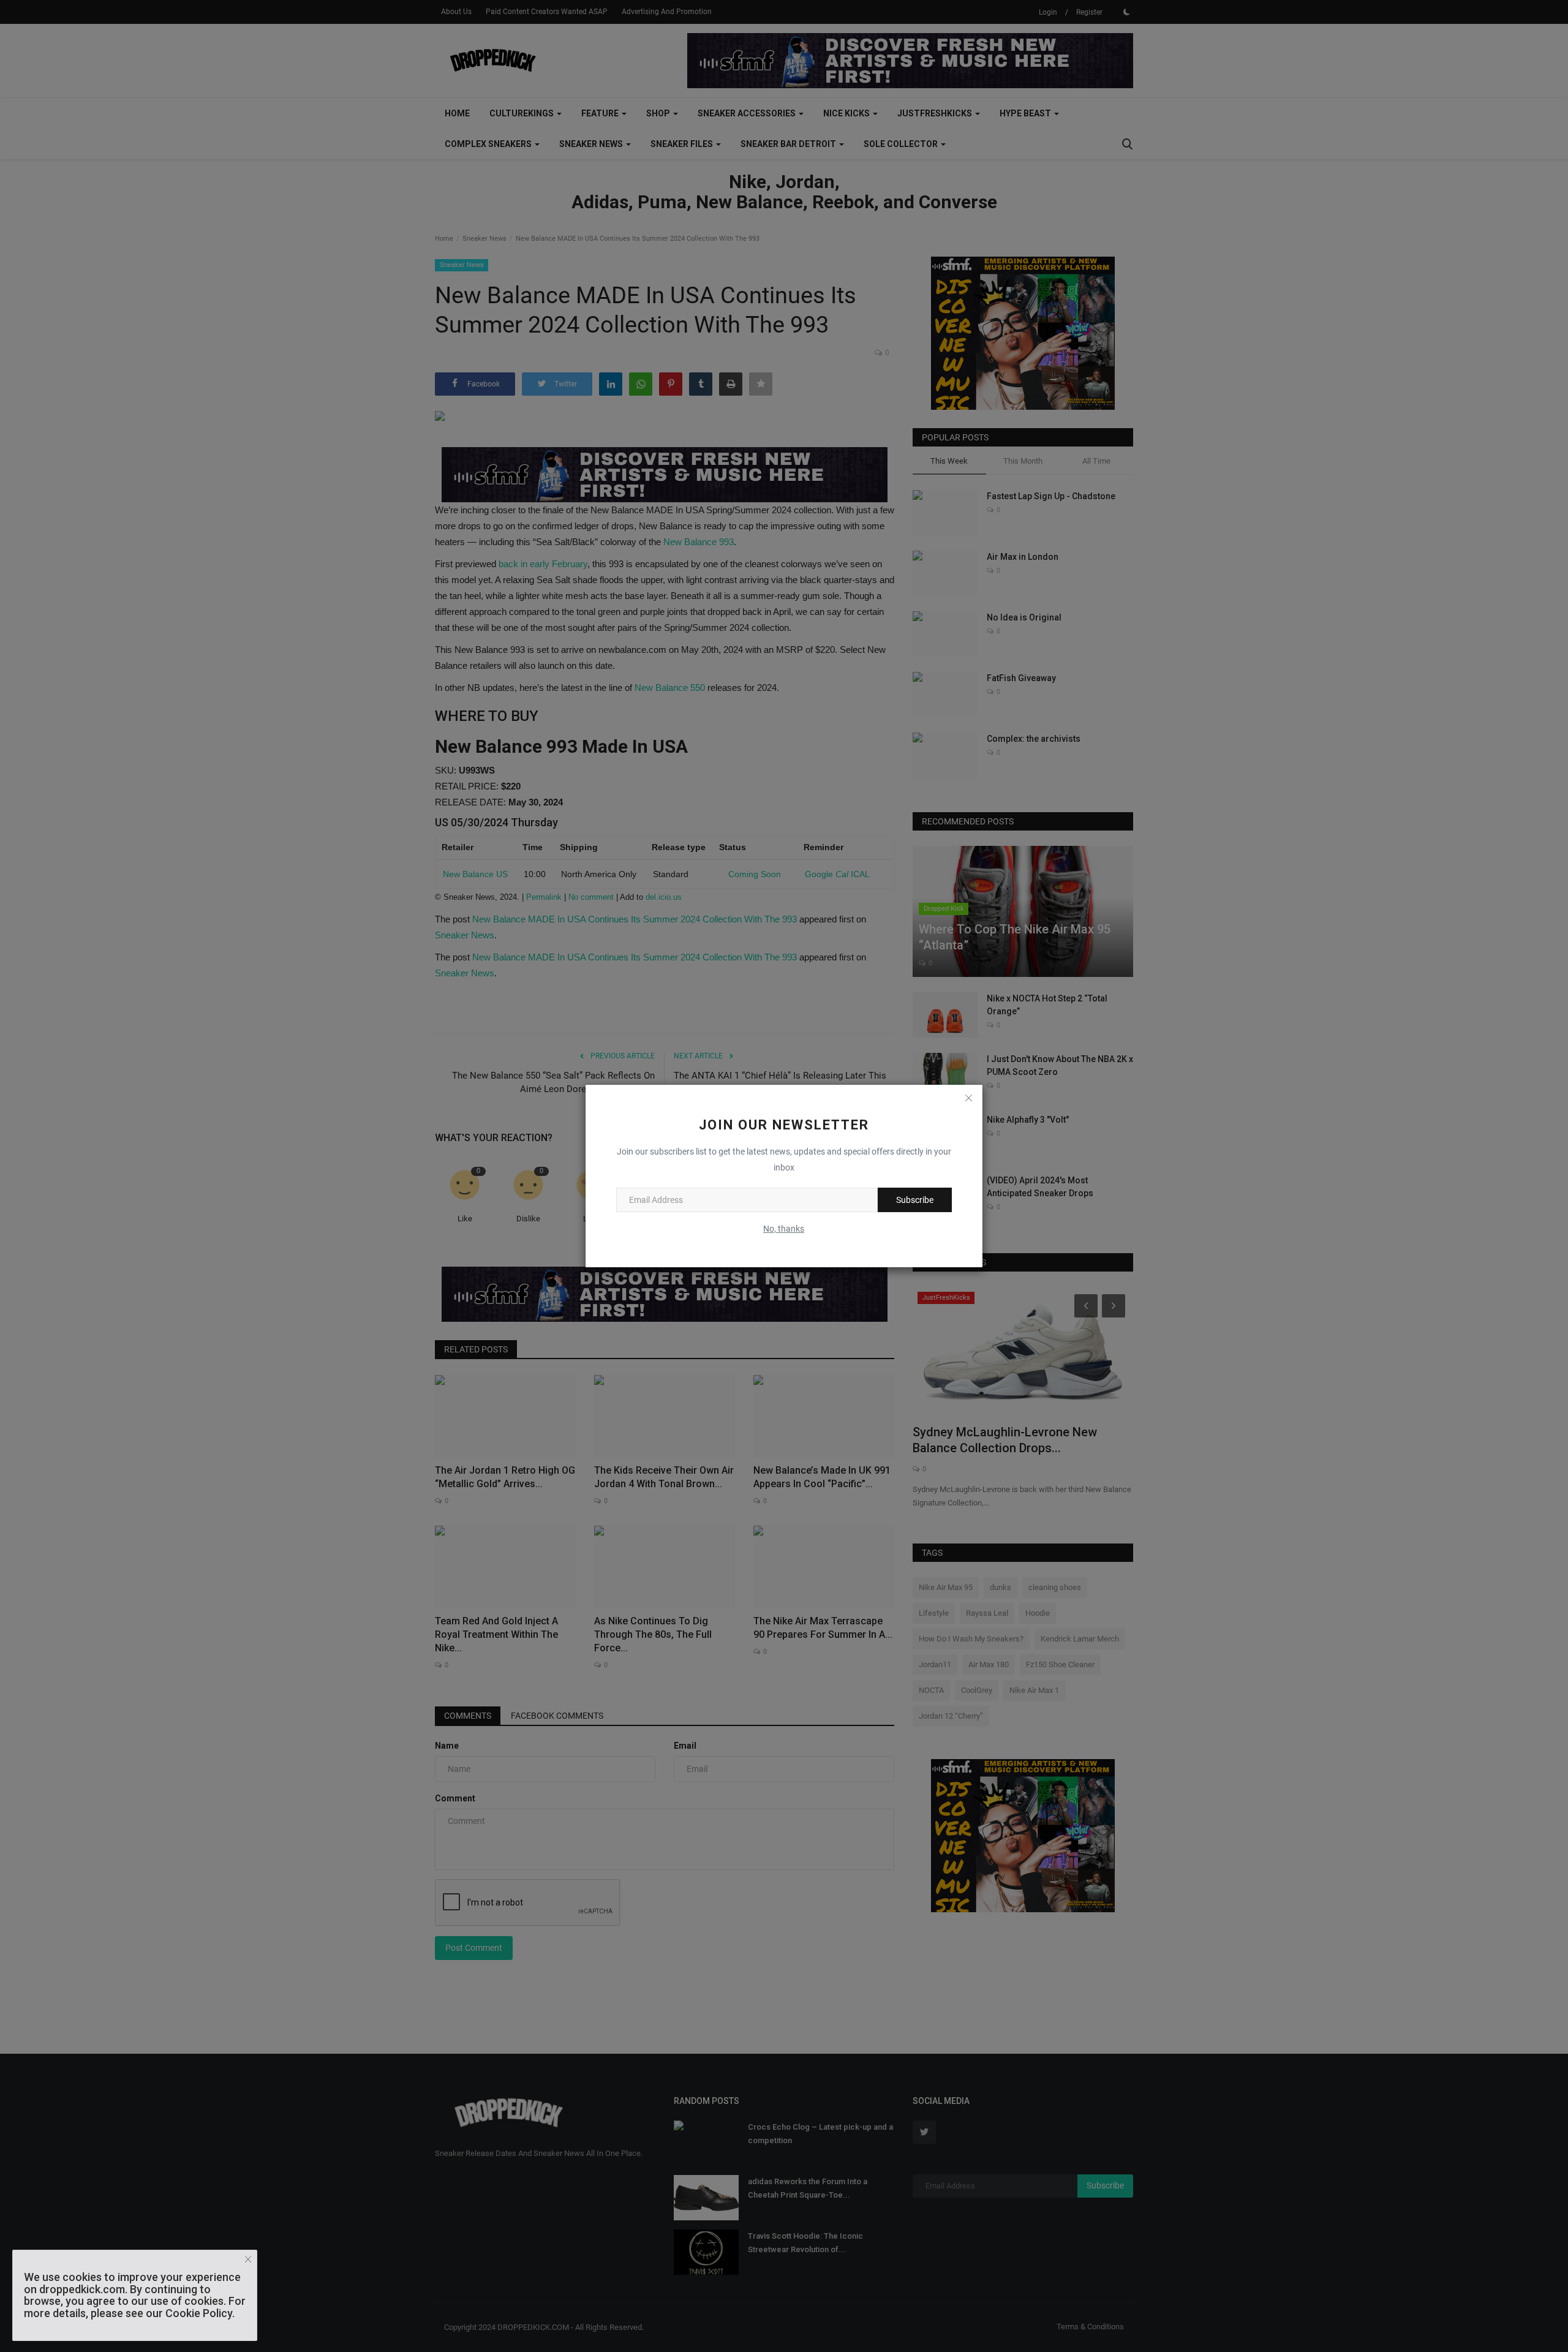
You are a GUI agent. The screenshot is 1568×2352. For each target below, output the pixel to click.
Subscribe (915, 1200)
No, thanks (784, 1229)
